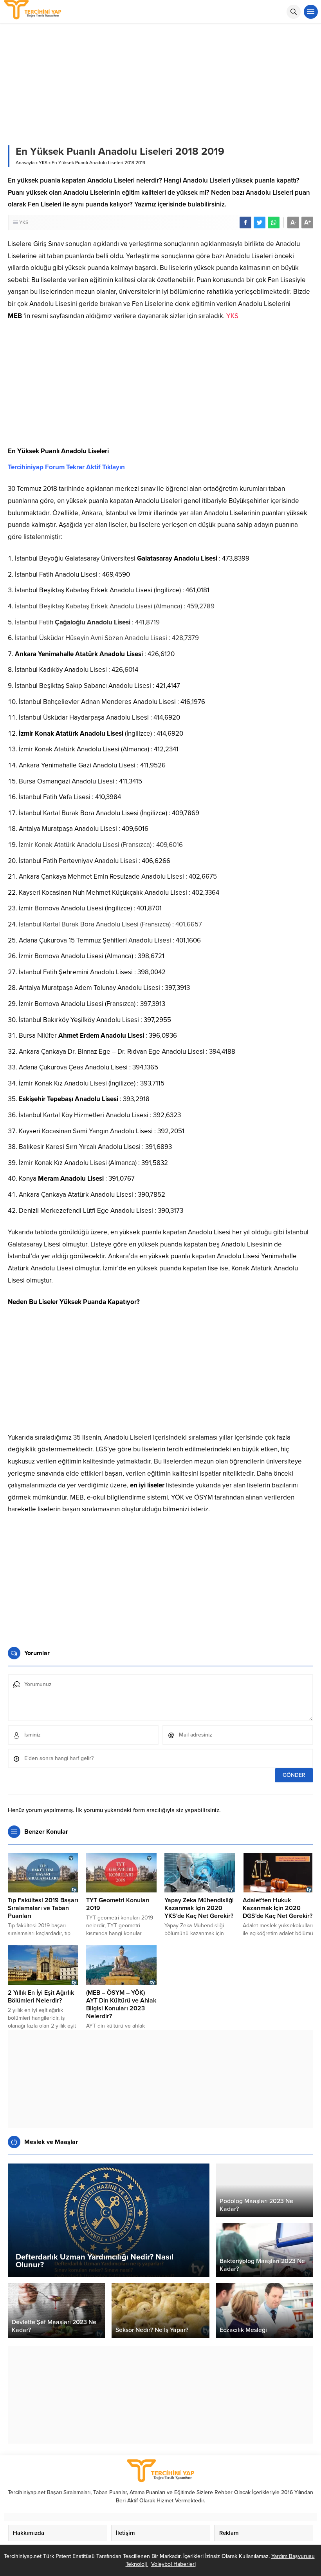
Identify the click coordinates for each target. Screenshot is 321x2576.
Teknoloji (137, 2564)
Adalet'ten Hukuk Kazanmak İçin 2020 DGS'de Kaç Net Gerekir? (278, 1908)
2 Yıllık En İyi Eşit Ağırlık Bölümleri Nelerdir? (41, 1997)
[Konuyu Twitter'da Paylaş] (260, 223)
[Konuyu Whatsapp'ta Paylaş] (274, 223)
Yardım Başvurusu (293, 2556)
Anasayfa (25, 163)
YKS (43, 163)
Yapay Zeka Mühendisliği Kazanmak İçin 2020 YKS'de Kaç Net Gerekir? (199, 1908)
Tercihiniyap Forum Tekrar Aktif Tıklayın (66, 467)
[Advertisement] (160, 387)
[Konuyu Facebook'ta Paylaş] (245, 223)
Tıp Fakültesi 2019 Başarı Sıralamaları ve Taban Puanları (43, 1908)
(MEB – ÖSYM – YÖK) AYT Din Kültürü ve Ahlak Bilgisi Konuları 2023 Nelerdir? (121, 2004)
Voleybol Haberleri (173, 2564)
